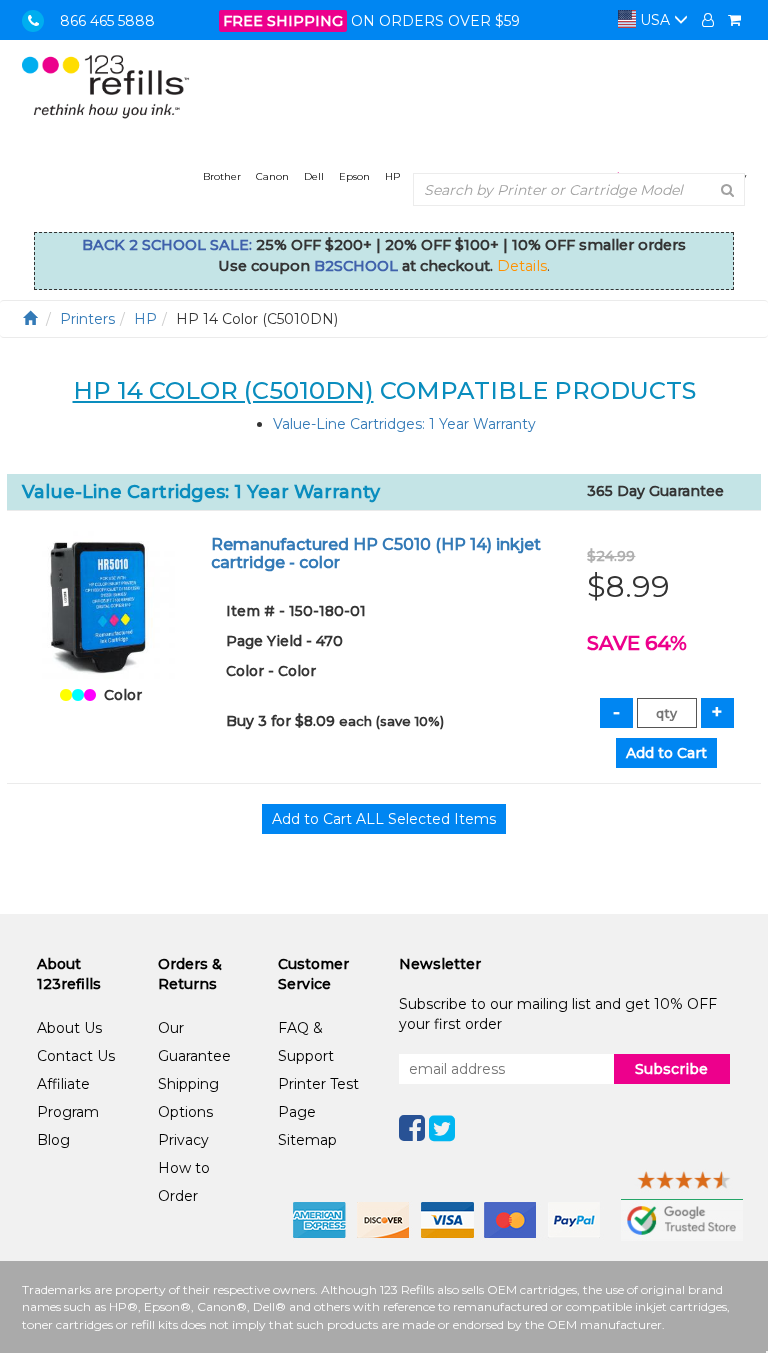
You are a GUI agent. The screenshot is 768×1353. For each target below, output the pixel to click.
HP (392, 176)
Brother (222, 176)
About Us (69, 1028)
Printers (87, 319)
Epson (354, 176)
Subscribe (671, 1069)
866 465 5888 (107, 21)
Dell (314, 176)
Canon (272, 176)
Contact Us (76, 1056)
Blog (53, 1140)
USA (655, 20)
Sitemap (307, 1140)
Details (522, 266)
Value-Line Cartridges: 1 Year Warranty (404, 424)
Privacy (183, 1140)
